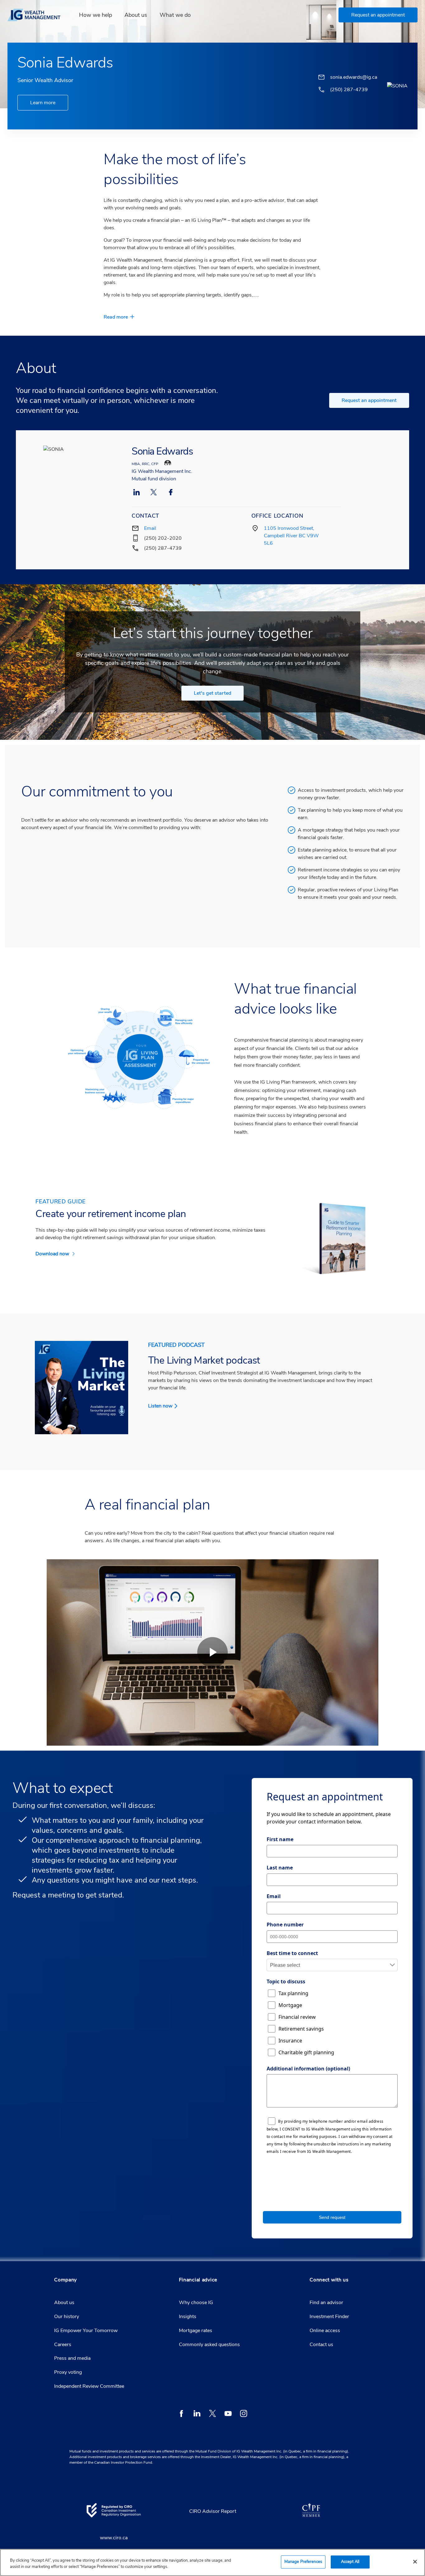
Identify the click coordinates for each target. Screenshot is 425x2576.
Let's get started (213, 693)
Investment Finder (329, 2317)
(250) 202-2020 (163, 538)
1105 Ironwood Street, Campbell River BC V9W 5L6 (291, 536)
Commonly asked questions (209, 2345)
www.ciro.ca (114, 2538)
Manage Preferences (303, 2562)
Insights (188, 2317)
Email (150, 528)
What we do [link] (175, 15)
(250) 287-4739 (163, 548)
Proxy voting (68, 2372)
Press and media (72, 2358)
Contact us (321, 2345)
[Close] (415, 2562)
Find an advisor (326, 2303)
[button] (378, 15)
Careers (63, 2345)
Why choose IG (196, 2303)
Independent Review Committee (89, 2386)
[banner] (38, 15)
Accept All (350, 2562)
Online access (325, 2331)
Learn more (43, 103)
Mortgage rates (196, 2331)
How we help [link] (96, 15)
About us (64, 2303)
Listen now (160, 1406)
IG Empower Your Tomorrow (86, 2331)
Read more (116, 317)
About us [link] (136, 15)
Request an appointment (369, 400)
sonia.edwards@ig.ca (354, 77)
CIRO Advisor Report (213, 2511)
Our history (67, 2317)
